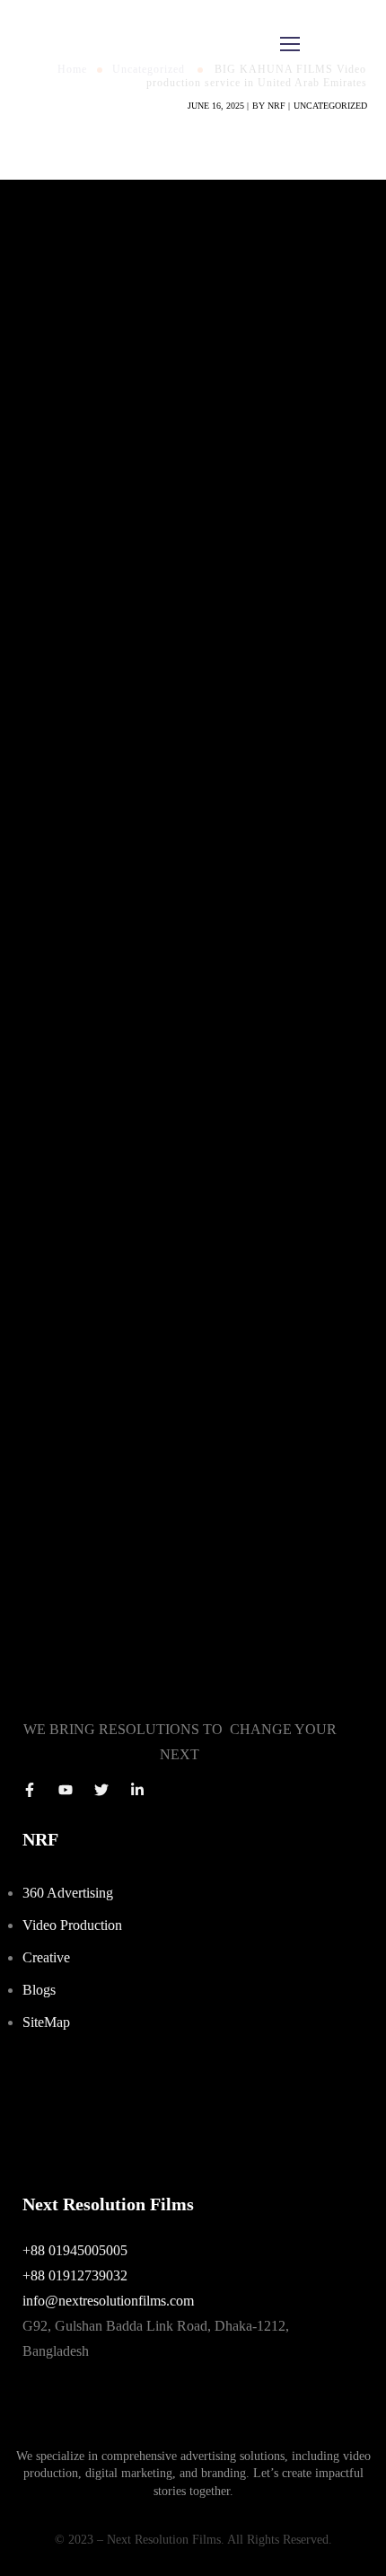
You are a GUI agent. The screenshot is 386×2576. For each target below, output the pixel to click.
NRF (276, 106)
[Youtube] (66, 1790)
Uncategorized (330, 106)
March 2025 (54, 899)
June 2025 (49, 876)
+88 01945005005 (75, 2250)
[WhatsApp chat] (180, 2090)
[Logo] (78, 45)
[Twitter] (101, 1790)
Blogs (39, 1990)
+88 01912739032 (75, 2275)
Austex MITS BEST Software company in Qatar (158, 1281)
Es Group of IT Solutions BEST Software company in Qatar (191, 1327)
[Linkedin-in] (137, 1790)
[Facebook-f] (30, 1790)
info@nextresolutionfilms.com (108, 2301)
